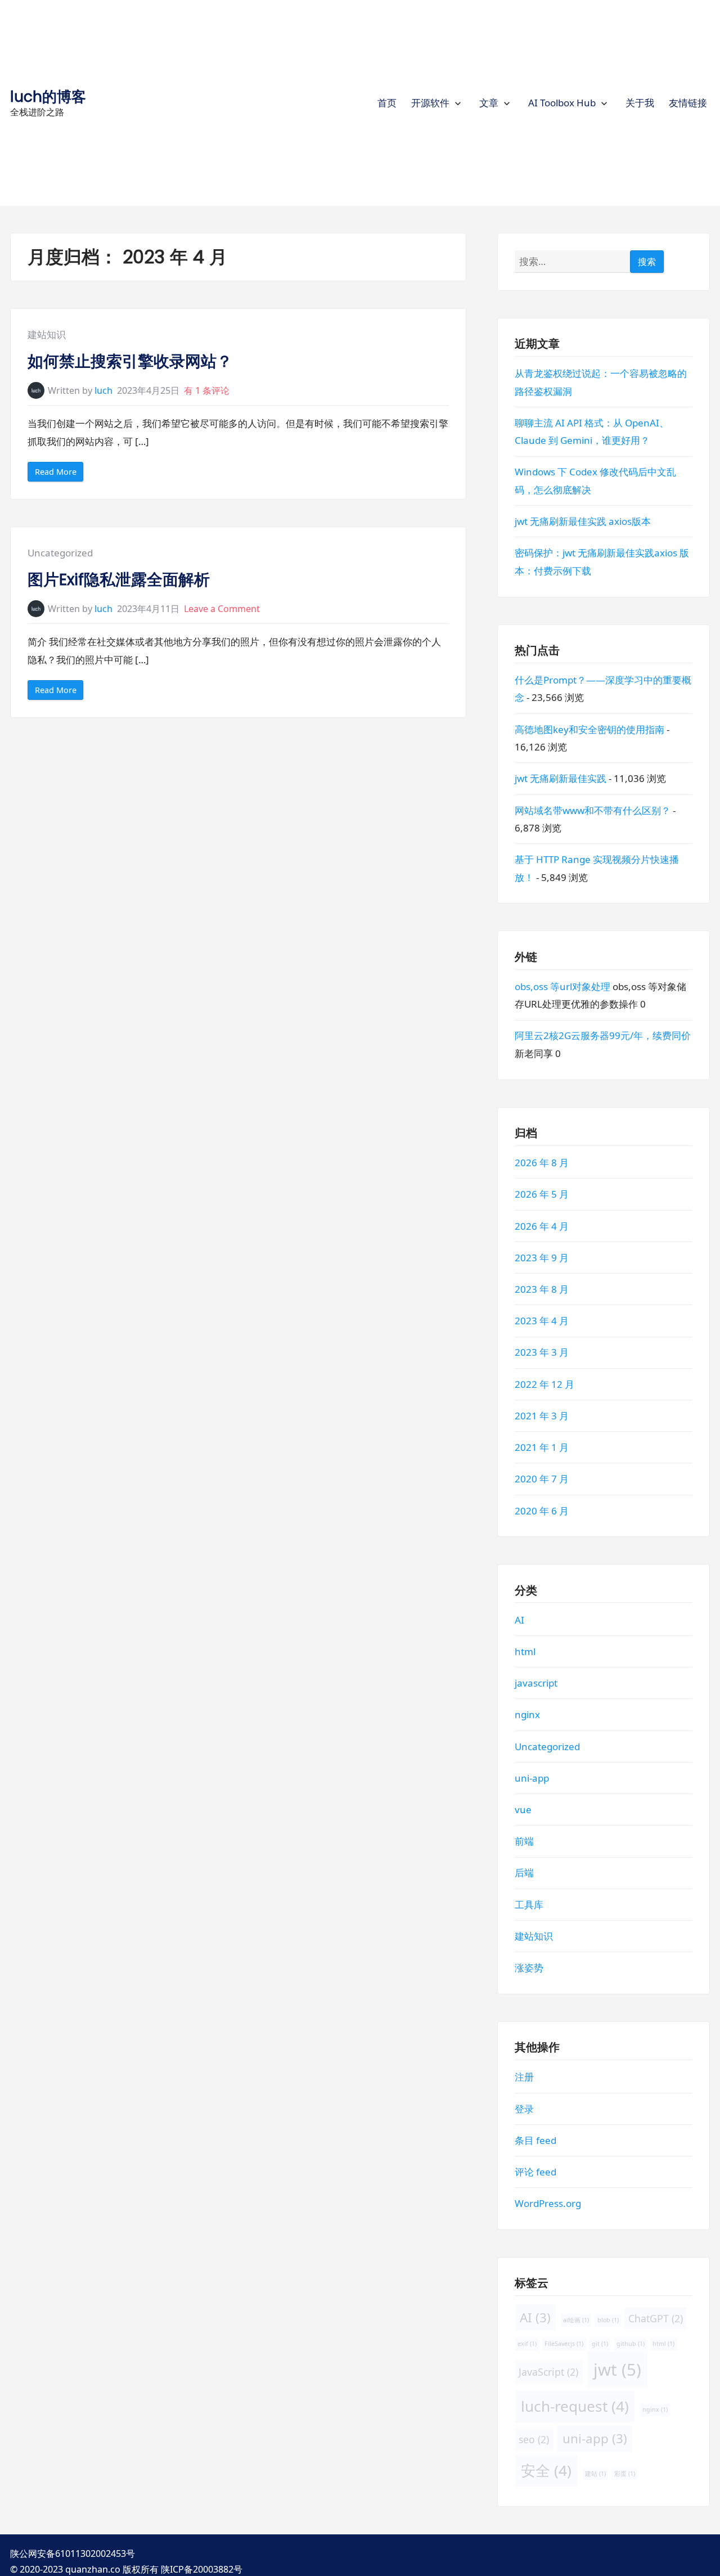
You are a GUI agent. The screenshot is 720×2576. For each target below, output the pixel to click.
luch (103, 390)
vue (523, 1810)
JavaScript (548, 2372)
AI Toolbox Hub (562, 103)
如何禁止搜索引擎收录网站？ (130, 361)
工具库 (529, 1905)
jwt (617, 2370)
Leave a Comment (222, 609)
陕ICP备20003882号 (202, 2569)
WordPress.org (548, 2204)
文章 (489, 103)
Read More (59, 474)
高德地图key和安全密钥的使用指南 (589, 729)
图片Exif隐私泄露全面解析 (119, 580)
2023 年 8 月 (542, 1289)
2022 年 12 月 (544, 1384)
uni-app (532, 1778)
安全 (546, 2470)
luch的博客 (48, 96)
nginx (527, 1715)
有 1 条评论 (207, 390)
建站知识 (47, 334)
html (525, 1651)
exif (527, 2344)
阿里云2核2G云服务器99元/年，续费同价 (603, 1036)
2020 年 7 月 (542, 1479)
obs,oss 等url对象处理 (562, 986)
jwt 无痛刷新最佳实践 (561, 779)
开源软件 (430, 103)
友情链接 (688, 103)
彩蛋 (624, 2474)
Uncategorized (60, 553)
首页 (387, 103)
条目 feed (535, 2140)
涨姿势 (529, 1968)
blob (608, 2320)
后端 (524, 1873)
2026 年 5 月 (542, 1195)
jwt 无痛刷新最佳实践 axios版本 (583, 521)
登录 (524, 2109)
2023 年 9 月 (542, 1258)
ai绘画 (576, 2320)
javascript (536, 1683)
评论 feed (535, 2172)
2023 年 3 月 (542, 1353)
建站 (595, 2474)
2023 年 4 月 (542, 1321)
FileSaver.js (564, 2344)
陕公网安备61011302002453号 (73, 2553)
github (631, 2344)
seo (534, 2439)
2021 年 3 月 (542, 1416)
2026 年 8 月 (542, 1163)
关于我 (640, 103)
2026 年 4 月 (542, 1226)
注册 (524, 2077)
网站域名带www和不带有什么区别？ (593, 810)
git (600, 2344)
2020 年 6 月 (542, 1511)
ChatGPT (656, 2318)
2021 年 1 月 (542, 1447)
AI (519, 1620)
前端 (524, 1842)
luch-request (575, 2406)
